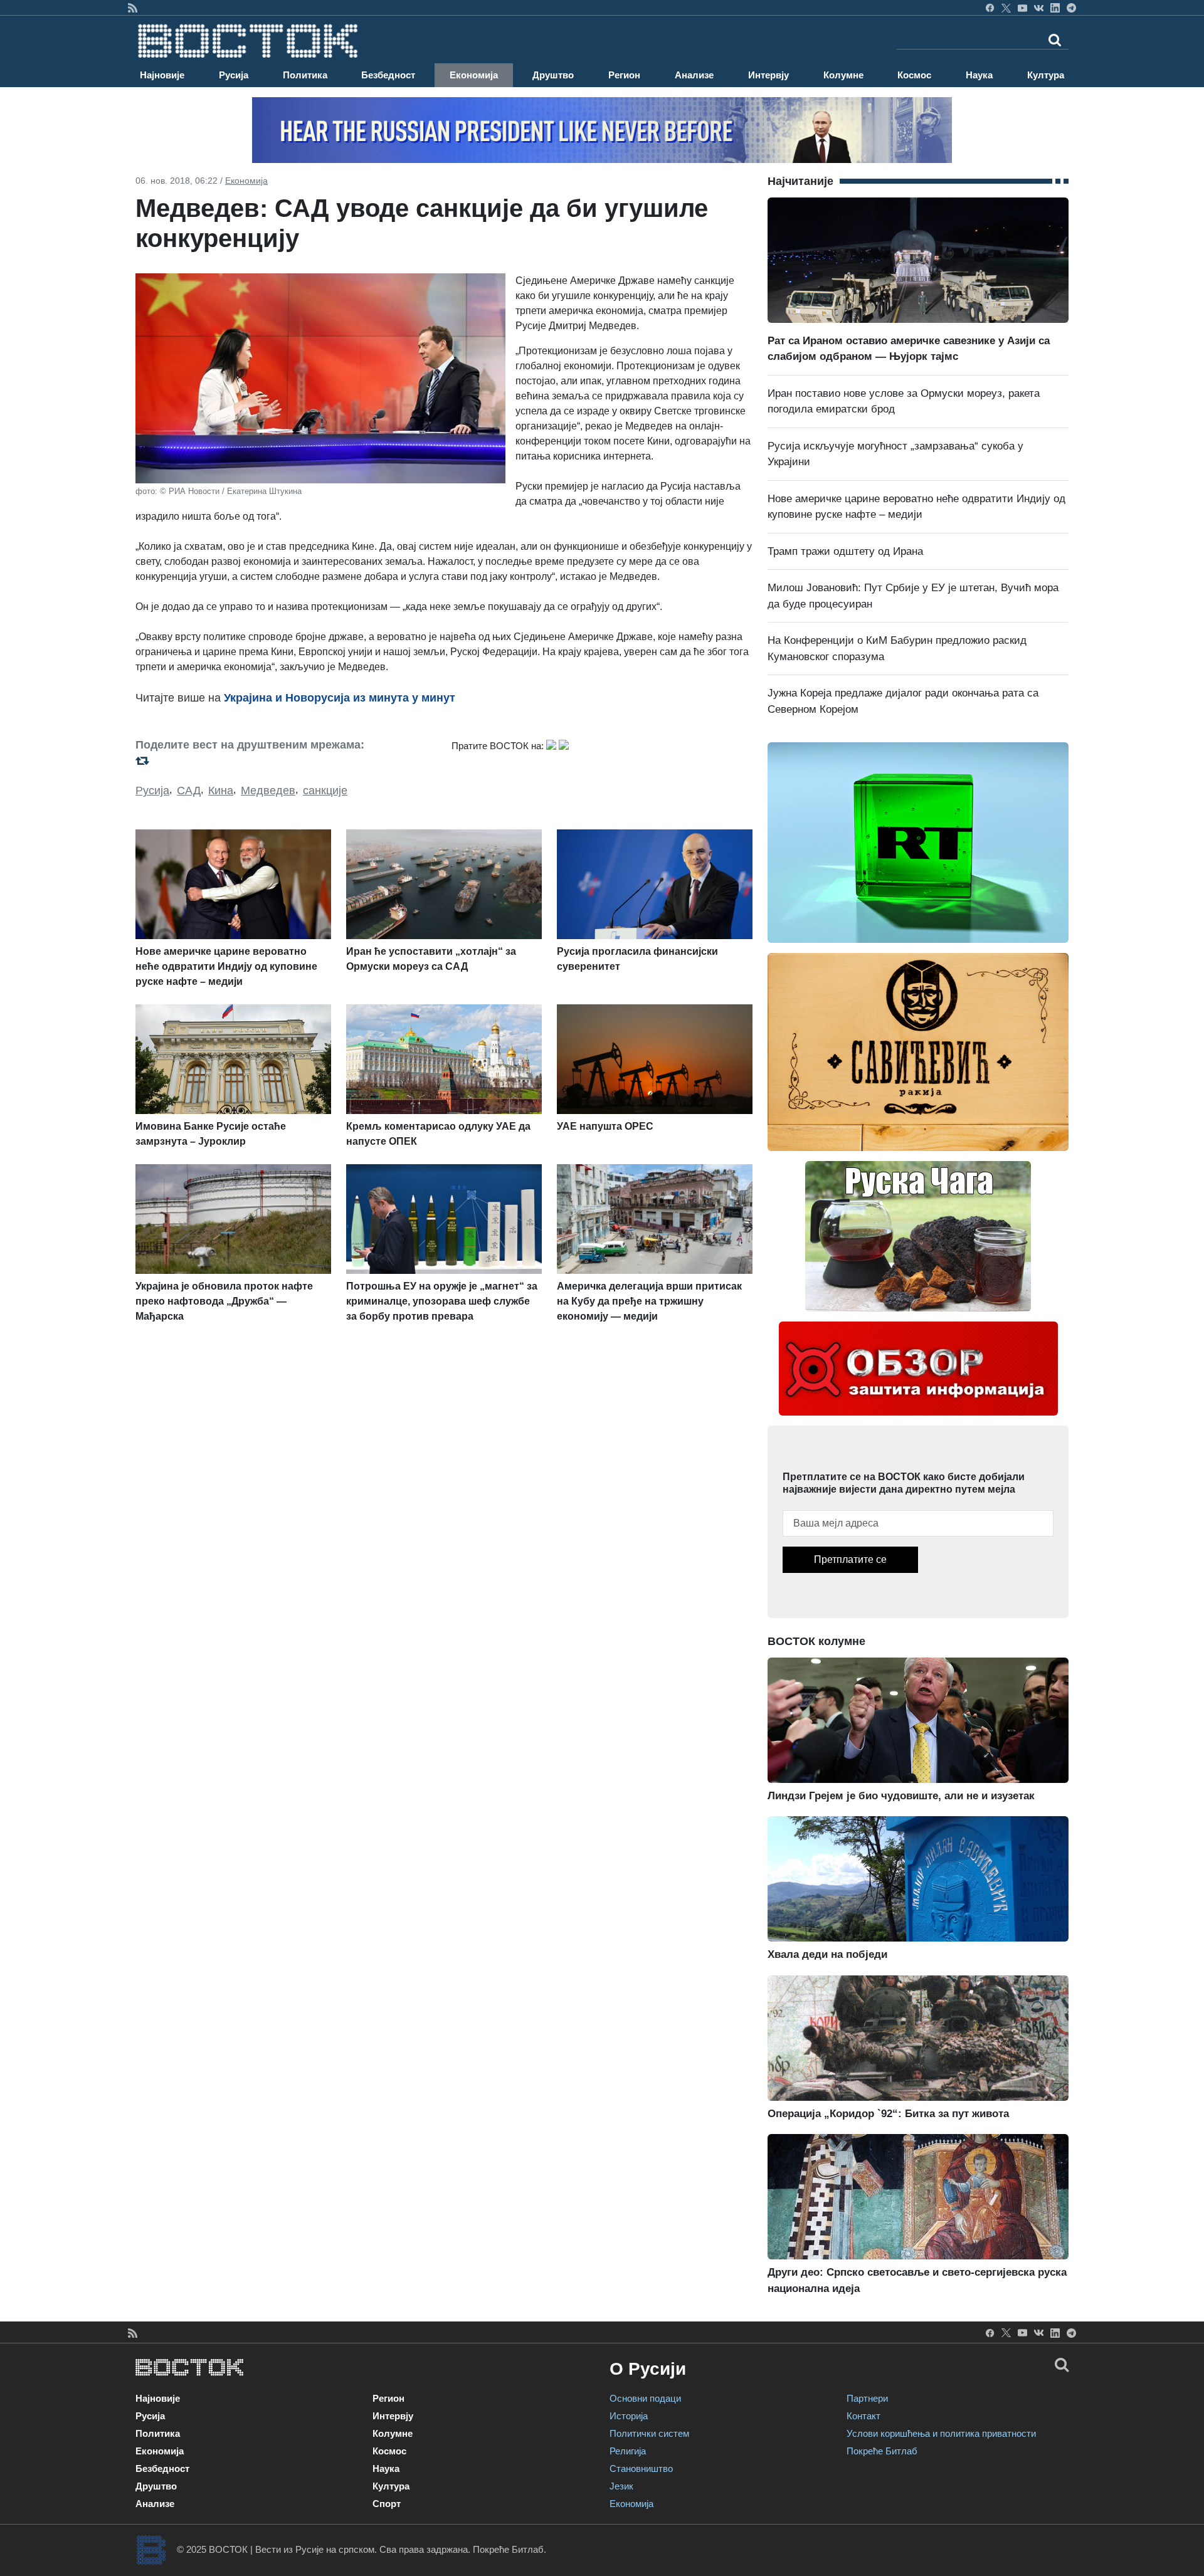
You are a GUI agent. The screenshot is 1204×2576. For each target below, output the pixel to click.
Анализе (694, 75)
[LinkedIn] (1055, 8)
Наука (979, 75)
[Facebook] (990, 8)
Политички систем (649, 2433)
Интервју (768, 75)
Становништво (641, 2468)
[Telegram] (1071, 8)
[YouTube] (1022, 8)
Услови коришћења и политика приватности (941, 2433)
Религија (628, 2451)
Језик (621, 2486)
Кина (221, 791)
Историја (629, 2416)
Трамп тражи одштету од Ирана (845, 551)
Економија (474, 75)
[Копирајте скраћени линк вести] (286, 761)
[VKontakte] (1039, 8)
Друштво (553, 75)
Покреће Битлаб (882, 2451)
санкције (325, 791)
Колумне (843, 75)
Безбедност (388, 75)
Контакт (863, 2416)
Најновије (162, 75)
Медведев (268, 791)
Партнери (867, 2398)
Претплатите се (850, 1559)
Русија (234, 75)
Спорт (387, 2504)
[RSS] (133, 8)
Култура (1046, 75)
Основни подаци (645, 2398)
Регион (624, 75)
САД (189, 791)
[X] (1006, 8)
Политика (305, 75)
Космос (914, 75)
